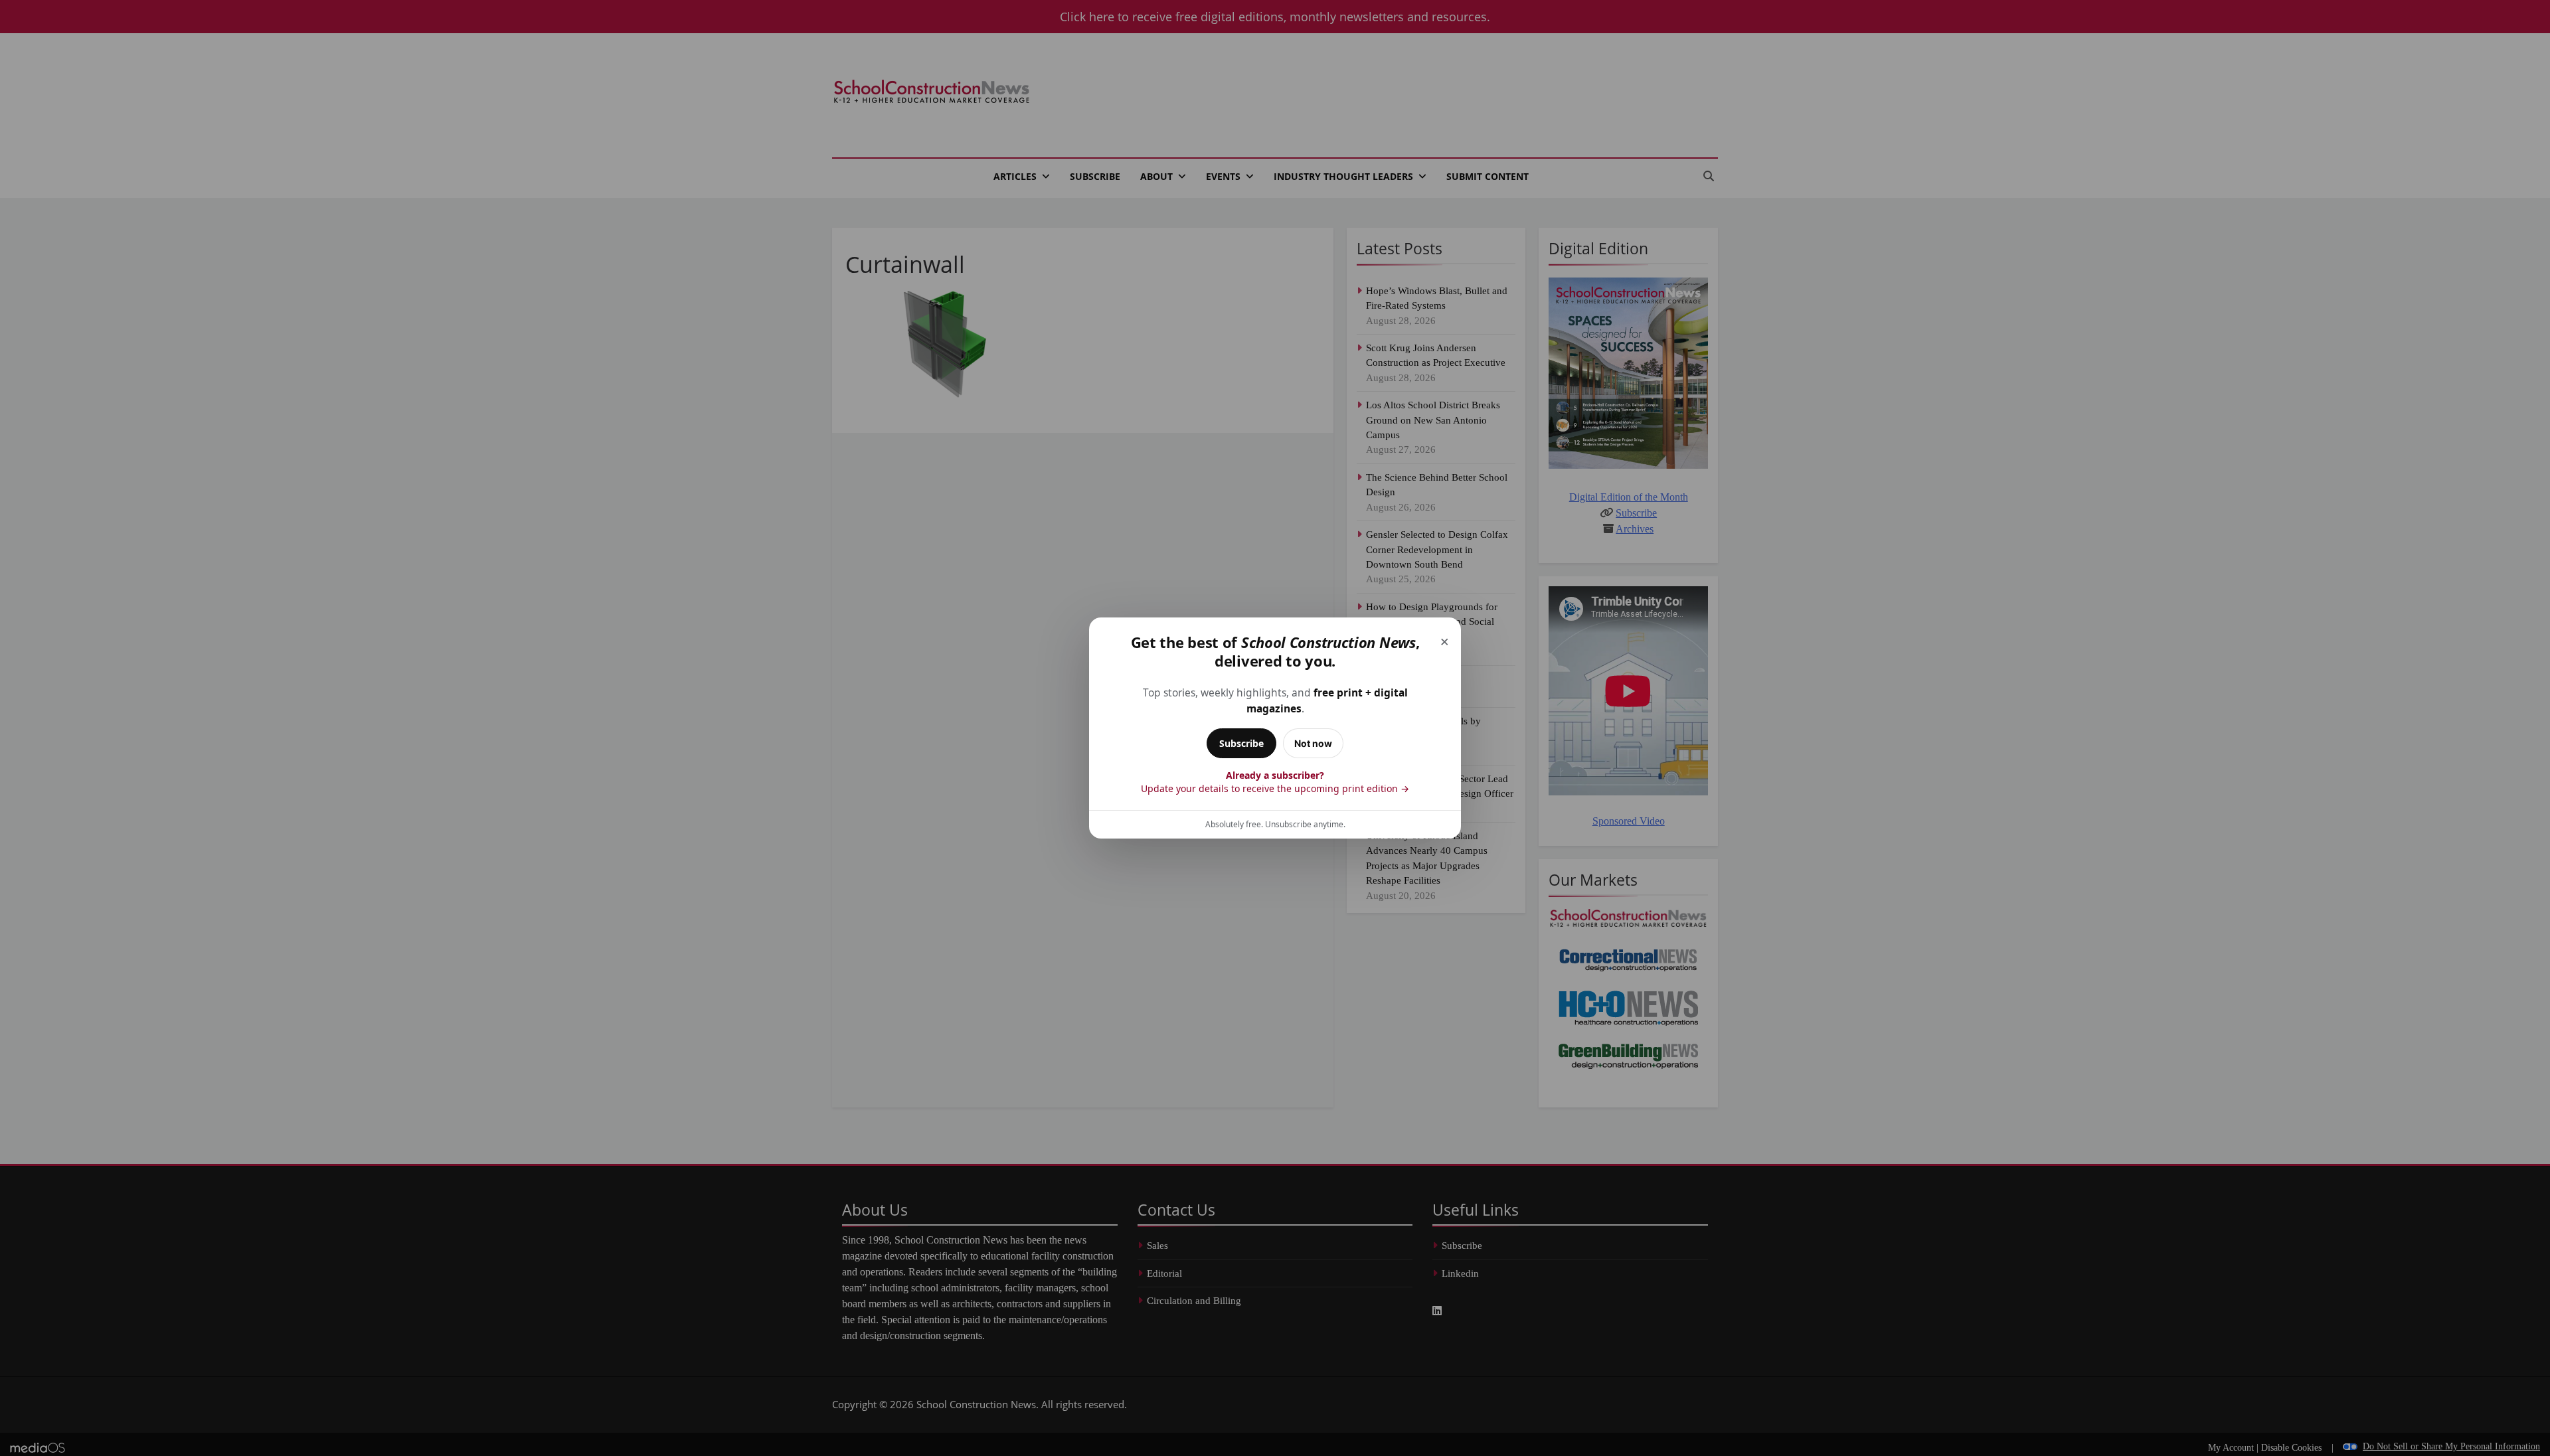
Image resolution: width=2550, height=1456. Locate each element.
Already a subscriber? (1275, 782)
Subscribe (1241, 743)
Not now (1313, 743)
